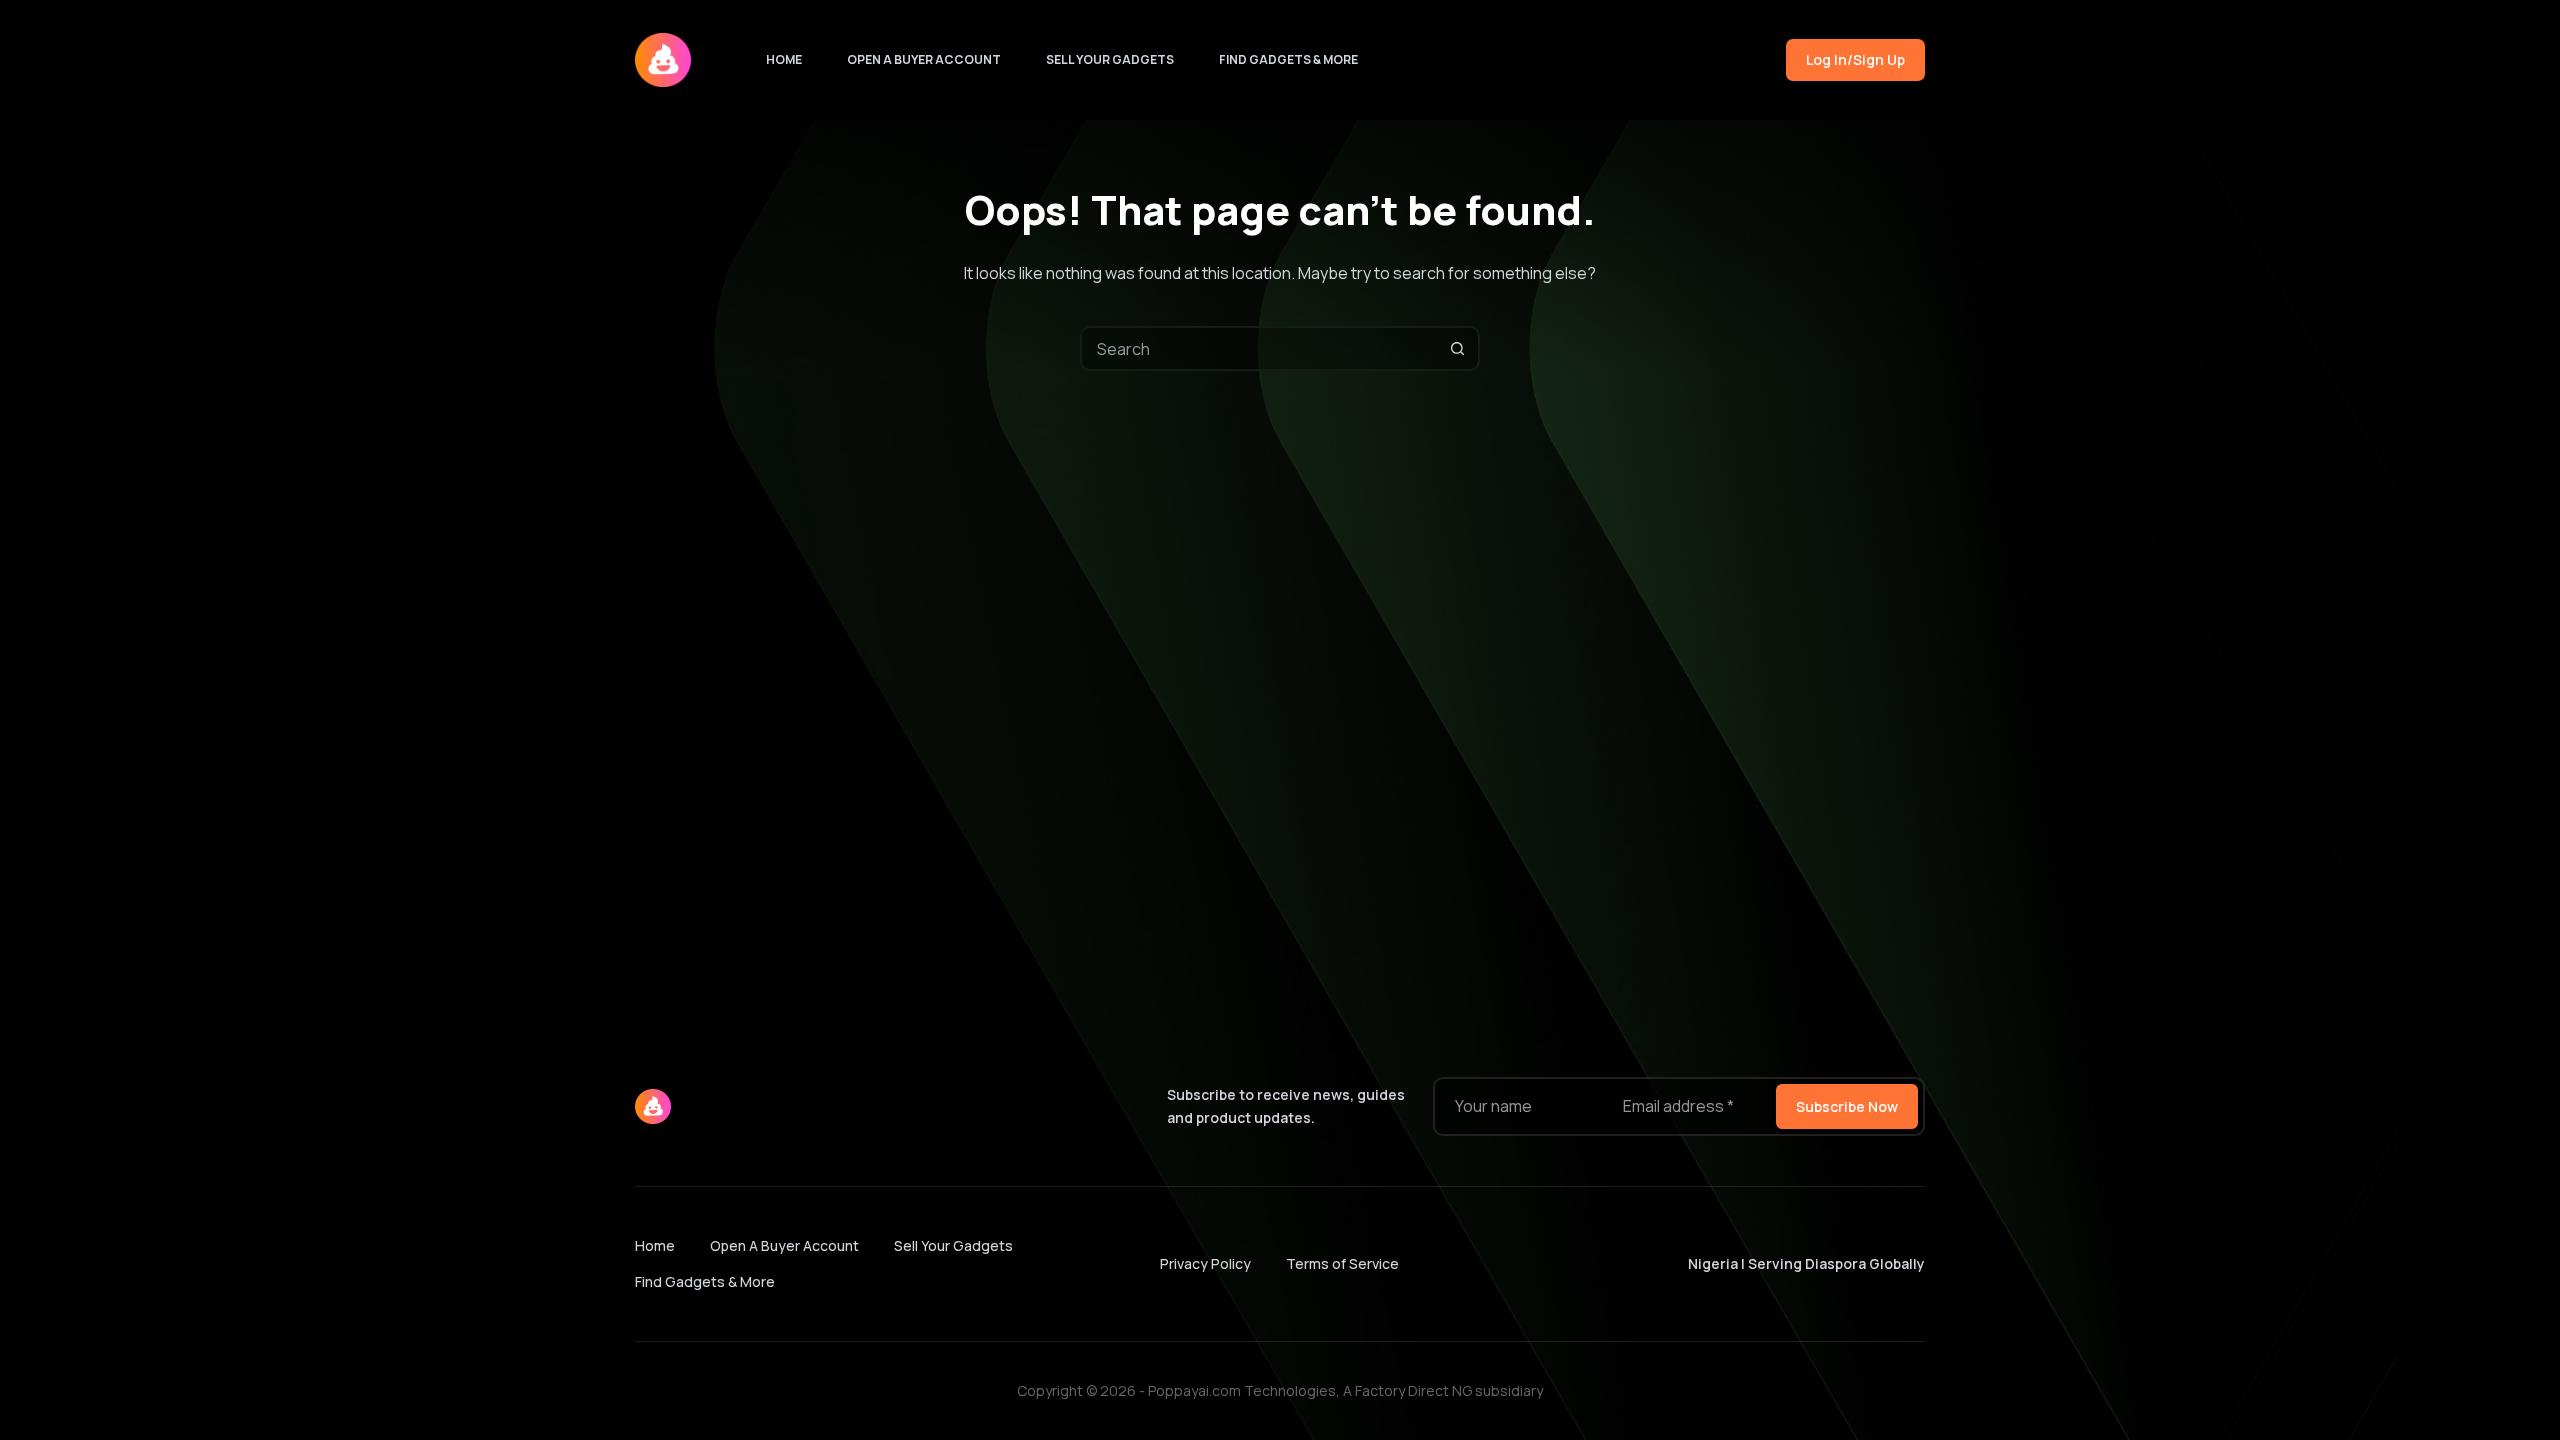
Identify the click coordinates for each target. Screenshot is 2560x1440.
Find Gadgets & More (1288, 59)
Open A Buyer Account (924, 59)
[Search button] (1457, 348)
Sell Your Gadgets (1110, 59)
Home (784, 59)
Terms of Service (1342, 1263)
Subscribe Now (1847, 1106)
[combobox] (1259, 348)
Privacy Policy (1205, 1263)
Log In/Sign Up (1855, 59)
